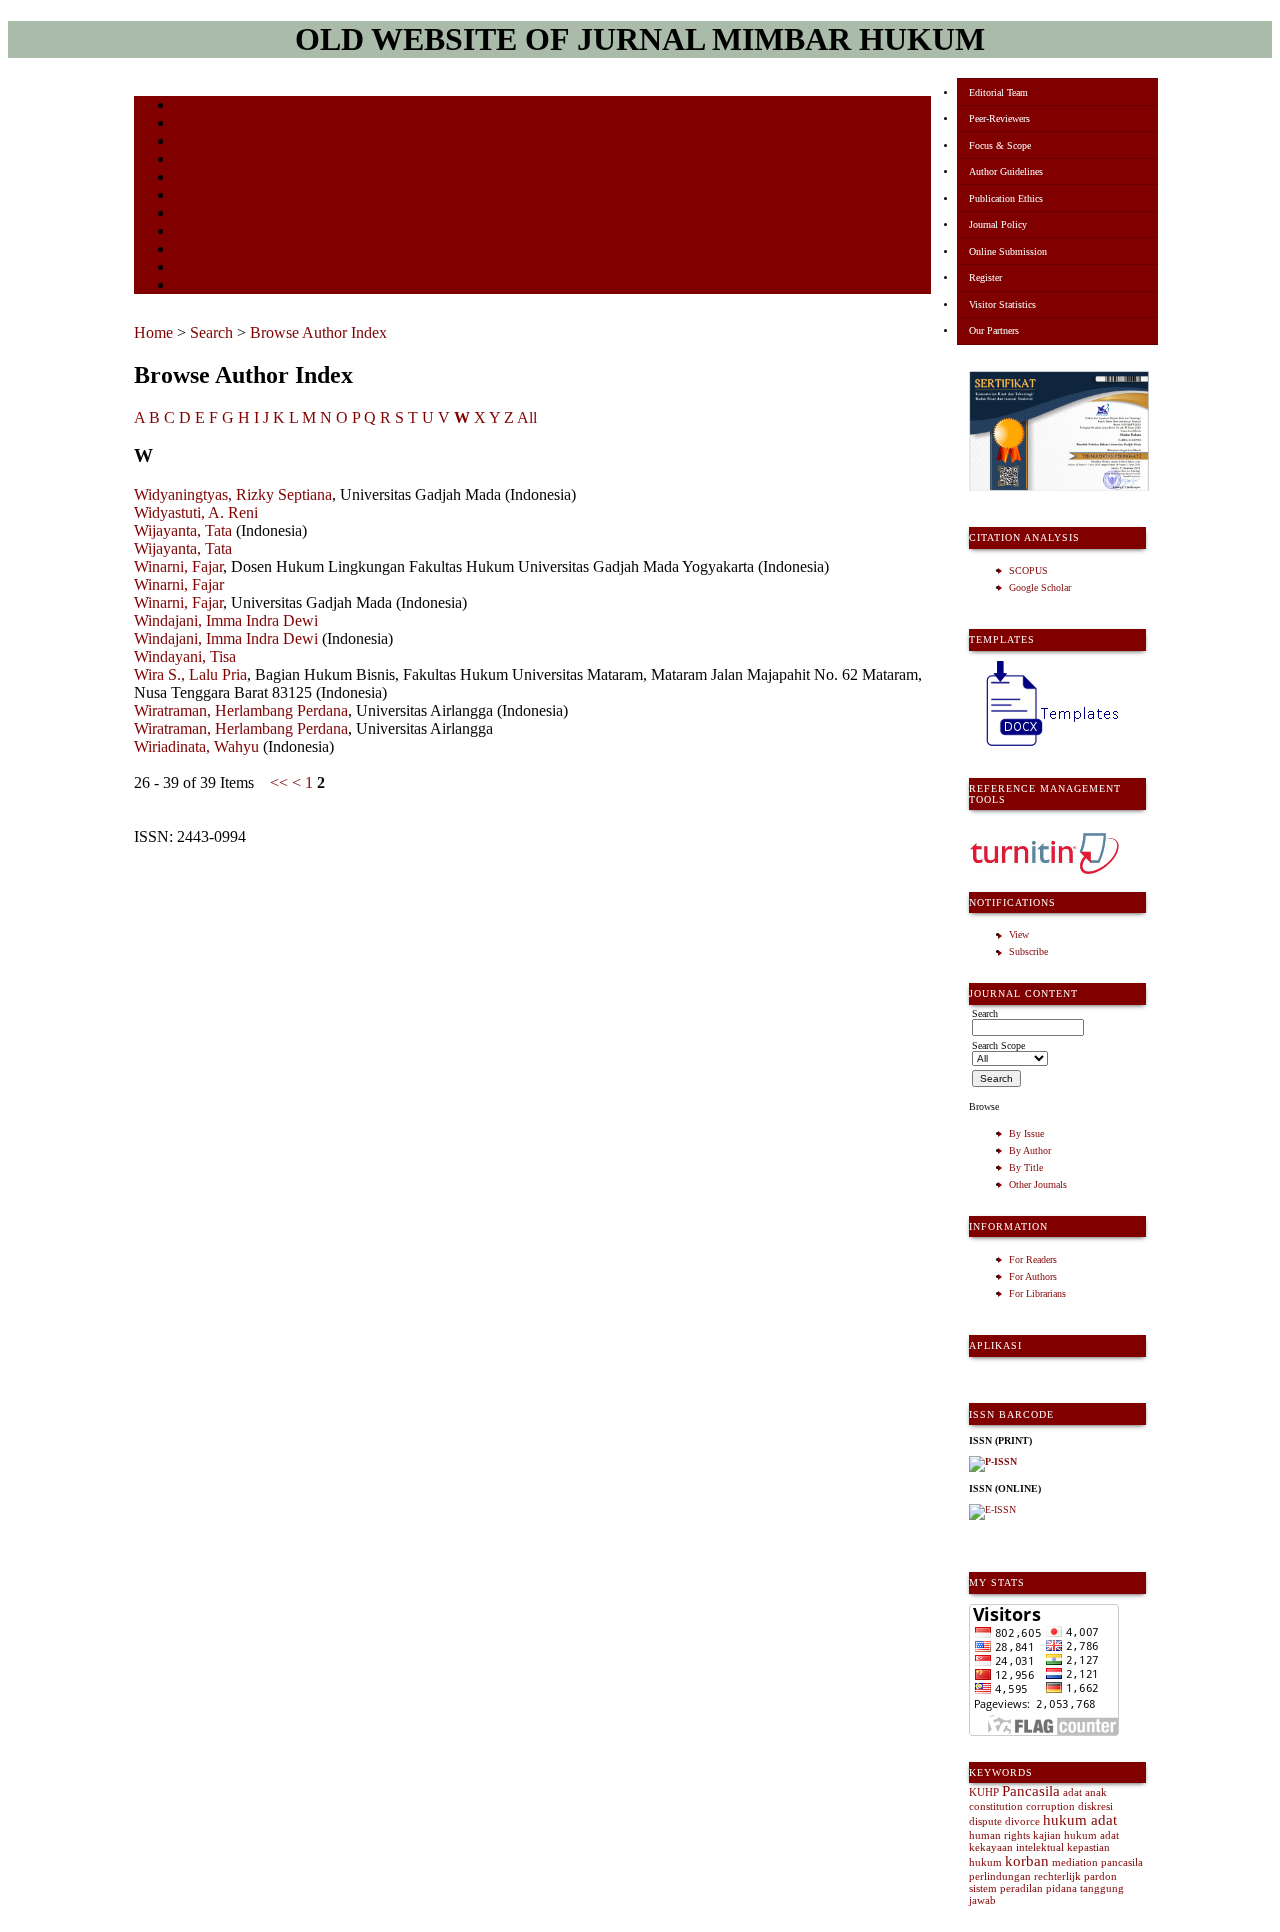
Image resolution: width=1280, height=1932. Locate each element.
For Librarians (1037, 1293)
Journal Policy (998, 224)
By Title (1026, 1167)
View (1019, 934)
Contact (191, 286)
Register (985, 277)
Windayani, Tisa (185, 656)
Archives (193, 196)
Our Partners (994, 330)
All (527, 417)
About (188, 124)
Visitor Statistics (1002, 304)
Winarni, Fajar (178, 566)
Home (187, 106)
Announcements (209, 214)
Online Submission (1008, 251)
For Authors (1033, 1276)
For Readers (1033, 1259)
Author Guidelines (1006, 171)
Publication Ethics (1006, 198)
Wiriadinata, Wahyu (196, 746)
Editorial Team (998, 92)
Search (188, 160)
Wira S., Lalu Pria (190, 674)
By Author (1030, 1150)
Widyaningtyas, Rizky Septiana (233, 494)
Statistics (195, 232)
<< (279, 782)
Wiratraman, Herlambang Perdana (241, 710)
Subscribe (1028, 951)
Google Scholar (1040, 587)
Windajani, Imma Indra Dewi (226, 620)
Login (187, 142)
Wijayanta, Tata (183, 530)
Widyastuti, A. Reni (196, 512)
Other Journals (1038, 1184)
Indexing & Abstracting (226, 250)
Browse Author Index (318, 332)
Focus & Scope (1000, 145)
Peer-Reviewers (999, 118)
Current (191, 178)
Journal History (209, 268)
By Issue (1026, 1133)
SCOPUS (1028, 570)
